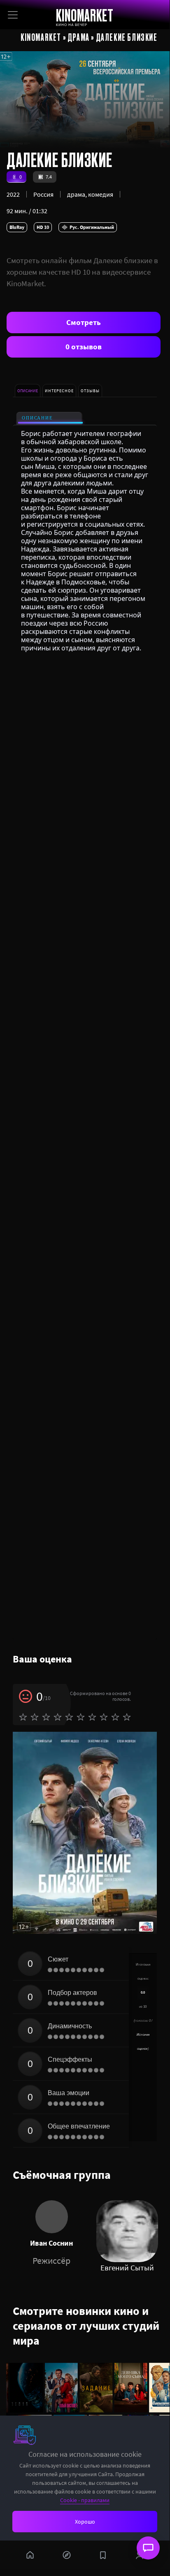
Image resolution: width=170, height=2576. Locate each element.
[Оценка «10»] (127, 1717)
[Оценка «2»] (35, 1717)
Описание (37, 418)
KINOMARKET (85, 15)
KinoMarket (41, 37)
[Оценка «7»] (92, 1717)
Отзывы (90, 391)
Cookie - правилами (85, 2500)
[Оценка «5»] (69, 1717)
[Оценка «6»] (81, 1717)
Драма (79, 37)
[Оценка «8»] (104, 1717)
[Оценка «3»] (46, 1717)
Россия (43, 194)
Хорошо (85, 2522)
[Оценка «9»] (115, 1717)
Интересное (59, 391)
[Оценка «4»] (58, 1717)
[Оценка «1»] (23, 1717)
